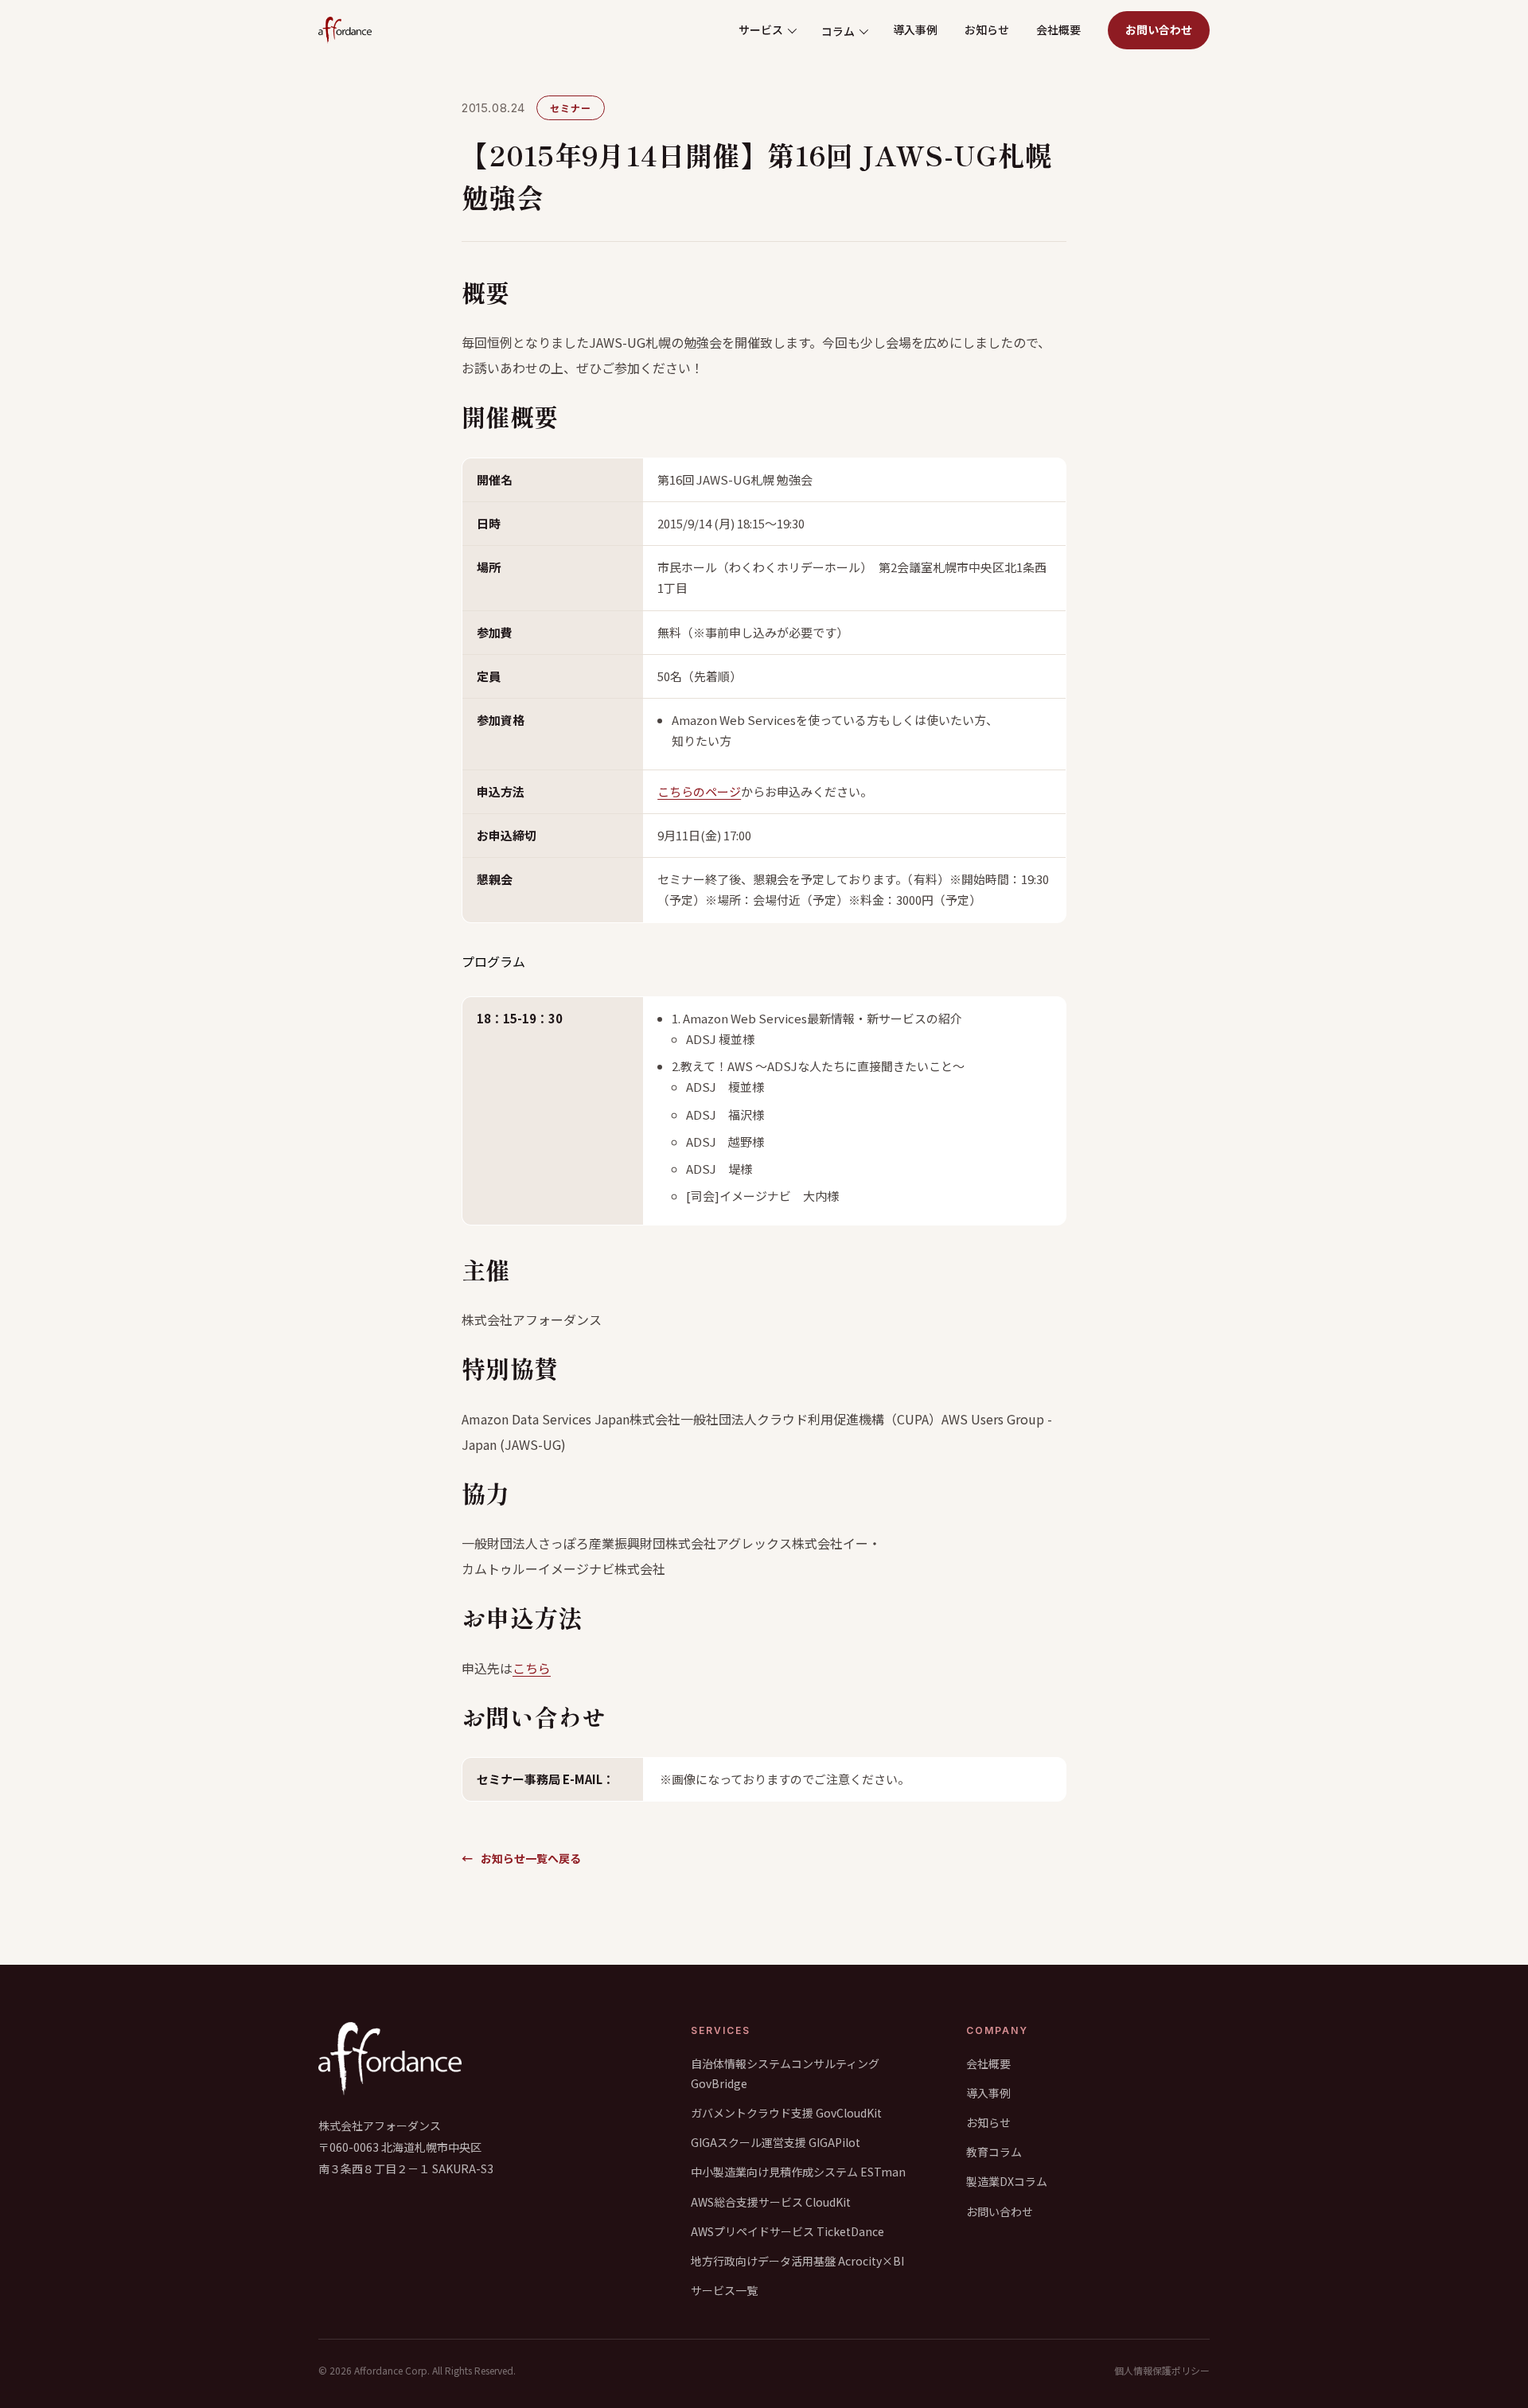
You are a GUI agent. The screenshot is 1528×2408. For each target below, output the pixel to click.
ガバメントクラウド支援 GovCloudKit (786, 2113)
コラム (838, 31)
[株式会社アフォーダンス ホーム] (345, 30)
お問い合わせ (1159, 29)
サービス (761, 29)
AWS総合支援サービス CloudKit (771, 2202)
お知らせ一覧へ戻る (521, 1858)
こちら (532, 1668)
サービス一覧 (724, 2290)
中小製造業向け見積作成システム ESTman (798, 2172)
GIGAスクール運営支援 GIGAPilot (776, 2142)
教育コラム (994, 2152)
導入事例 (915, 29)
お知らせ (987, 29)
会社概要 (1058, 29)
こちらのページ (699, 791)
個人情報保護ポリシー (1162, 2370)
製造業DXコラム (1007, 2181)
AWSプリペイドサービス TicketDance (787, 2231)
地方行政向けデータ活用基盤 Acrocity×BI (797, 2261)
